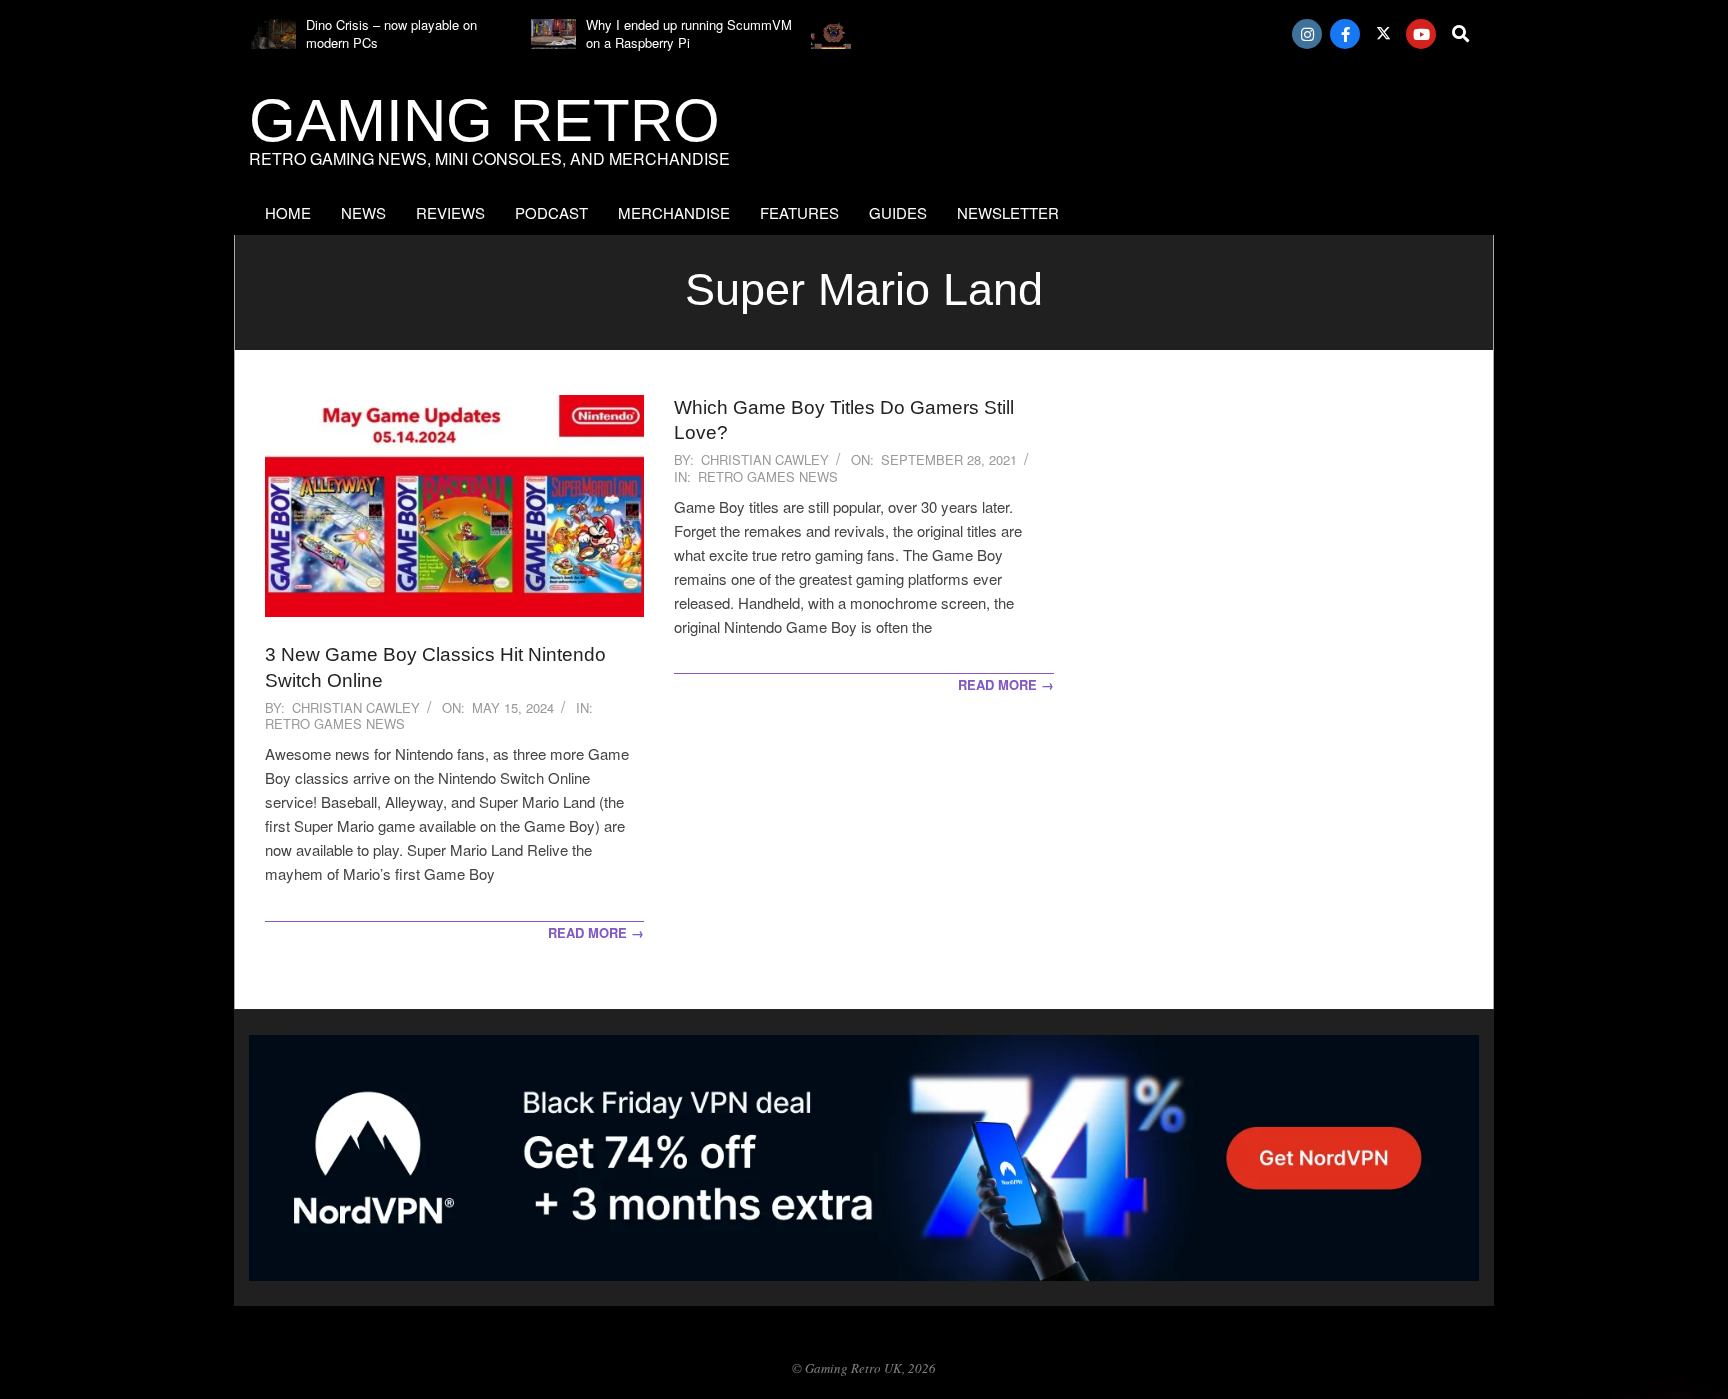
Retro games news (335, 723)
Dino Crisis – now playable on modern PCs (391, 33)
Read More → (596, 932)
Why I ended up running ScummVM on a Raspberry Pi (689, 33)
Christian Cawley (356, 707)
